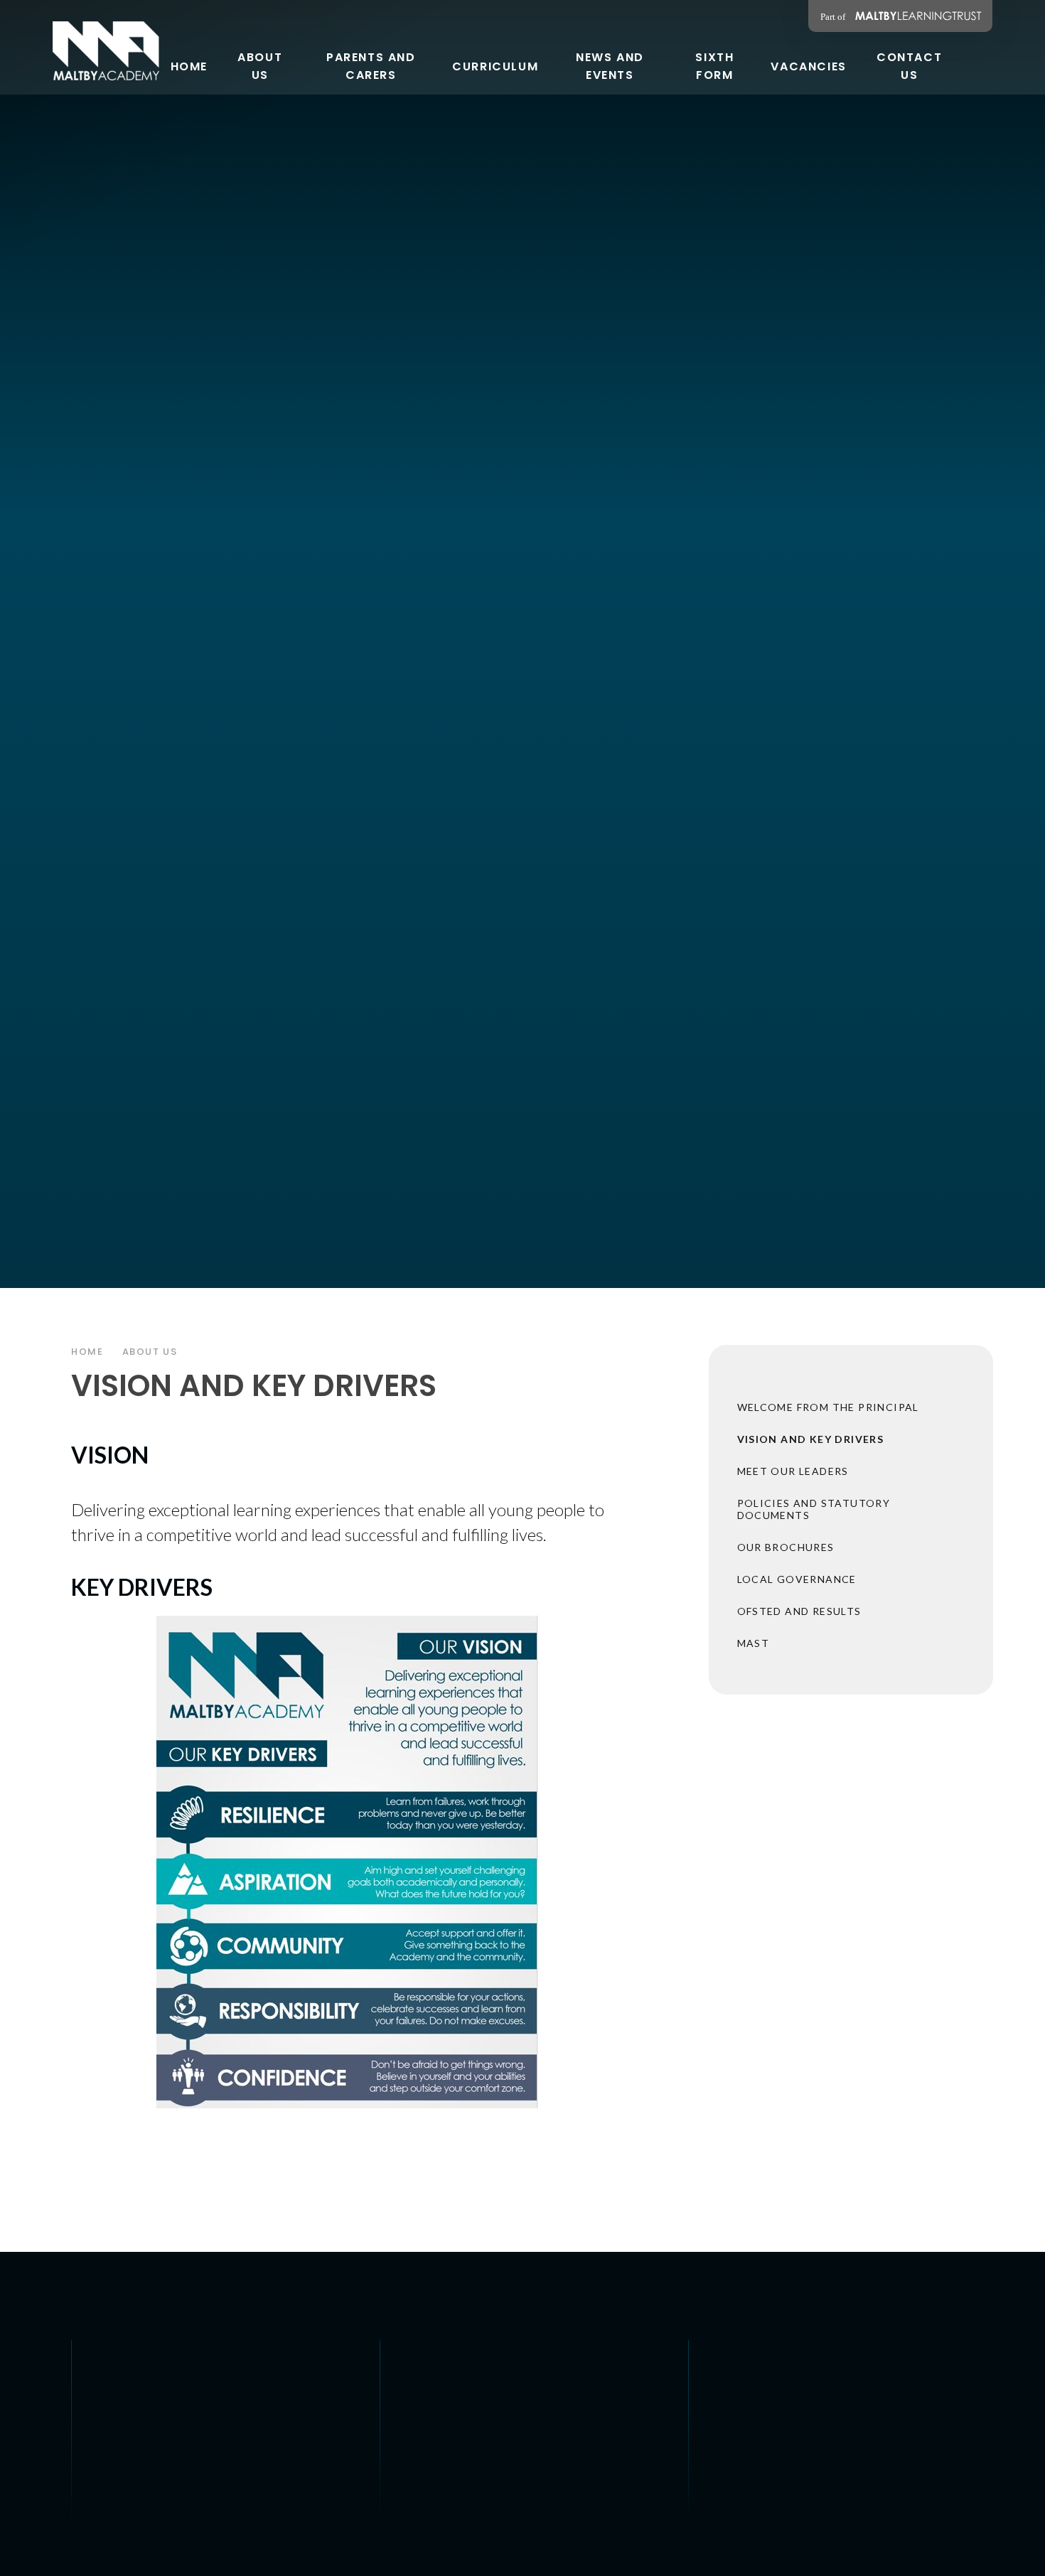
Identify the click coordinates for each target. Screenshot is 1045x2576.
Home (87, 1352)
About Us (150, 1352)
